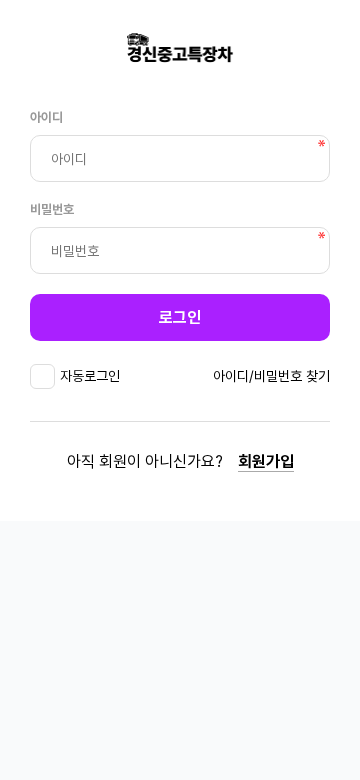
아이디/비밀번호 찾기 (271, 376)
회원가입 (266, 461)
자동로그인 (90, 376)
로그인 (180, 317)
